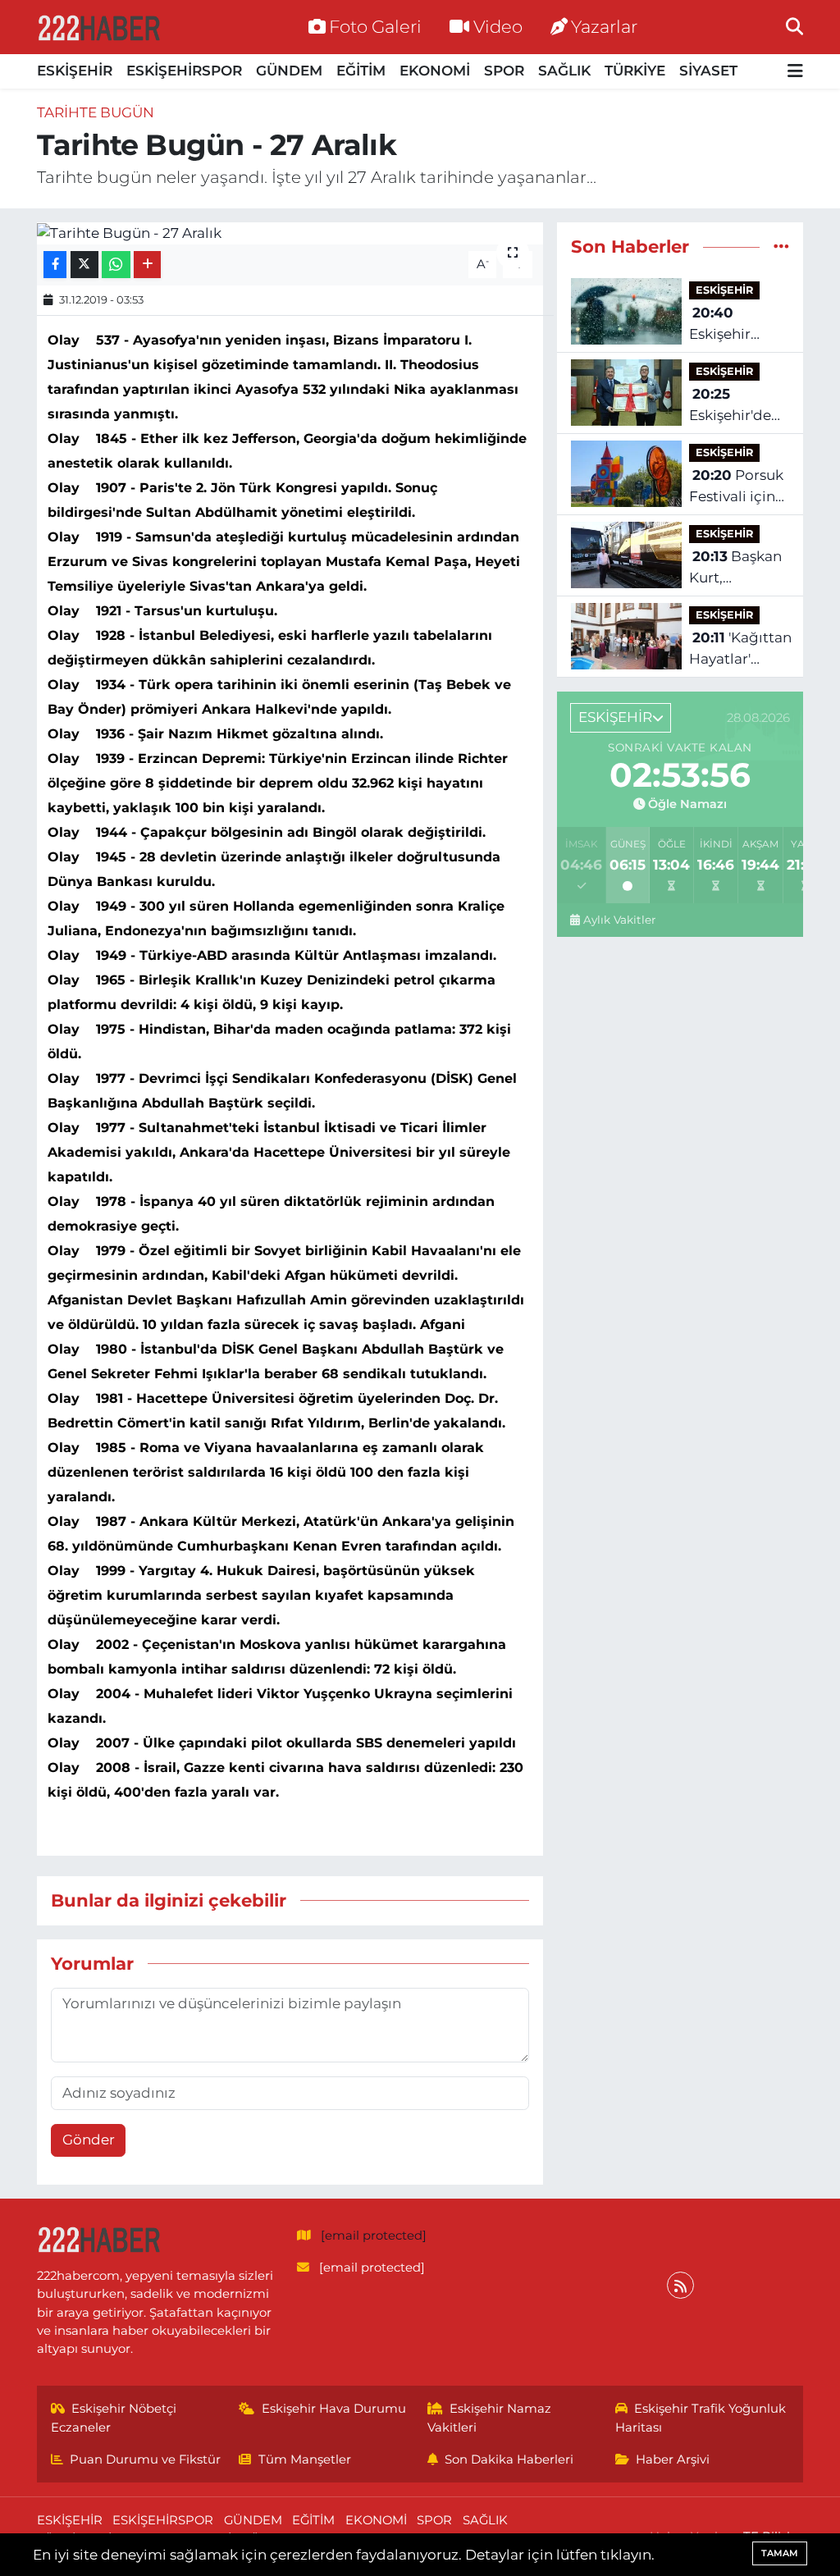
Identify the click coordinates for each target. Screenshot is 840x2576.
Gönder (89, 2140)
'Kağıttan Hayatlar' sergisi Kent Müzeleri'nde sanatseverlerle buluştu (741, 649)
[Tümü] (781, 246)
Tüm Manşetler (305, 2460)
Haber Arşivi (673, 2460)
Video (498, 26)
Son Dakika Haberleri (509, 2460)
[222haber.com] (98, 27)
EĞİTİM (361, 71)
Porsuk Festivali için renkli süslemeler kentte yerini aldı (736, 487)
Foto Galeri (375, 26)
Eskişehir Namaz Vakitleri (490, 2418)
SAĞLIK (564, 71)
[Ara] (794, 26)
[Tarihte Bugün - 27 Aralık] (290, 233)
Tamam (780, 2553)
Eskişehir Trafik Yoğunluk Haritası (701, 2418)
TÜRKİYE (635, 71)
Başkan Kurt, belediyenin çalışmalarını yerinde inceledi (735, 568)
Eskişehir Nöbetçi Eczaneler (114, 2418)
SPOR (504, 71)
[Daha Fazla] (147, 265)
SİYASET (708, 71)
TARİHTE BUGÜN (96, 112)
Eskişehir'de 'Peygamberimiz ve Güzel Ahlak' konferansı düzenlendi (746, 406)
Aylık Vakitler (619, 920)
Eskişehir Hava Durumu (334, 2409)
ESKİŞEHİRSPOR (184, 71)
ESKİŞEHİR (75, 71)
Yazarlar (604, 26)
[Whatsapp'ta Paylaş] (116, 265)
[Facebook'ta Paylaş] (55, 265)
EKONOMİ (435, 71)
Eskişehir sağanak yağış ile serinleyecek (738, 324)
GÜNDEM (289, 71)
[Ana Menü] (795, 72)
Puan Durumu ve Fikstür (145, 2460)
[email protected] (374, 2236)
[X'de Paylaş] (84, 265)
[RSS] (680, 2285)
